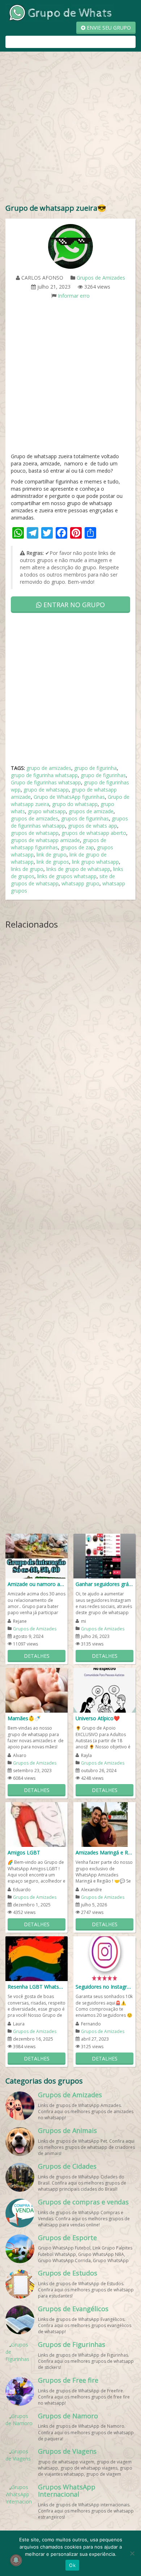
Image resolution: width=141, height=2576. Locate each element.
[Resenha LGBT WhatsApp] (37, 1958)
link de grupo (52, 855)
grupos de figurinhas (85, 818)
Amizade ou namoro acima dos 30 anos (37, 1584)
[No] (132, 2553)
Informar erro (74, 296)
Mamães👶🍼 (24, 1718)
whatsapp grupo (80, 883)
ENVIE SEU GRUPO (108, 28)
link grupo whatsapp (95, 862)
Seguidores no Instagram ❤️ (104, 1987)
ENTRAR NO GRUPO (73, 605)
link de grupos (53, 862)
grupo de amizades (49, 768)
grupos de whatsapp (35, 833)
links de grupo (27, 869)
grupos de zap (77, 847)
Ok (72, 2565)
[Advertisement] (70, 129)
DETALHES (37, 1656)
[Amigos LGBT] (37, 1824)
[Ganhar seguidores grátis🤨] (104, 1556)
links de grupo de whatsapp (78, 869)
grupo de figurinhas (103, 775)
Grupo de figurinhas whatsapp (46, 782)
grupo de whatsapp (46, 790)
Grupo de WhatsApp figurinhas (69, 797)
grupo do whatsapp (75, 804)
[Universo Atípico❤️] (104, 1690)
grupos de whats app (93, 826)
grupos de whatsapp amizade (45, 840)
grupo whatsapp (47, 811)
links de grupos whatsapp (67, 876)
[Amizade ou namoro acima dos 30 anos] (37, 1556)
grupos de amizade (91, 811)
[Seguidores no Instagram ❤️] (104, 1958)
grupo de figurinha (95, 768)
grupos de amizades (35, 818)
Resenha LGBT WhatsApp (37, 1987)
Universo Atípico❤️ (98, 1718)
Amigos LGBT (24, 1852)
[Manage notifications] (16, 2560)
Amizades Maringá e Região (104, 1852)
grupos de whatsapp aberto (94, 833)
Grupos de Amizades (101, 278)
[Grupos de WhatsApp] (60, 12)
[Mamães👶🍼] (37, 1690)
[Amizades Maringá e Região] (104, 1824)
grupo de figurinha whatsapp (44, 775)
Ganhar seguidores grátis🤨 (104, 1584)
